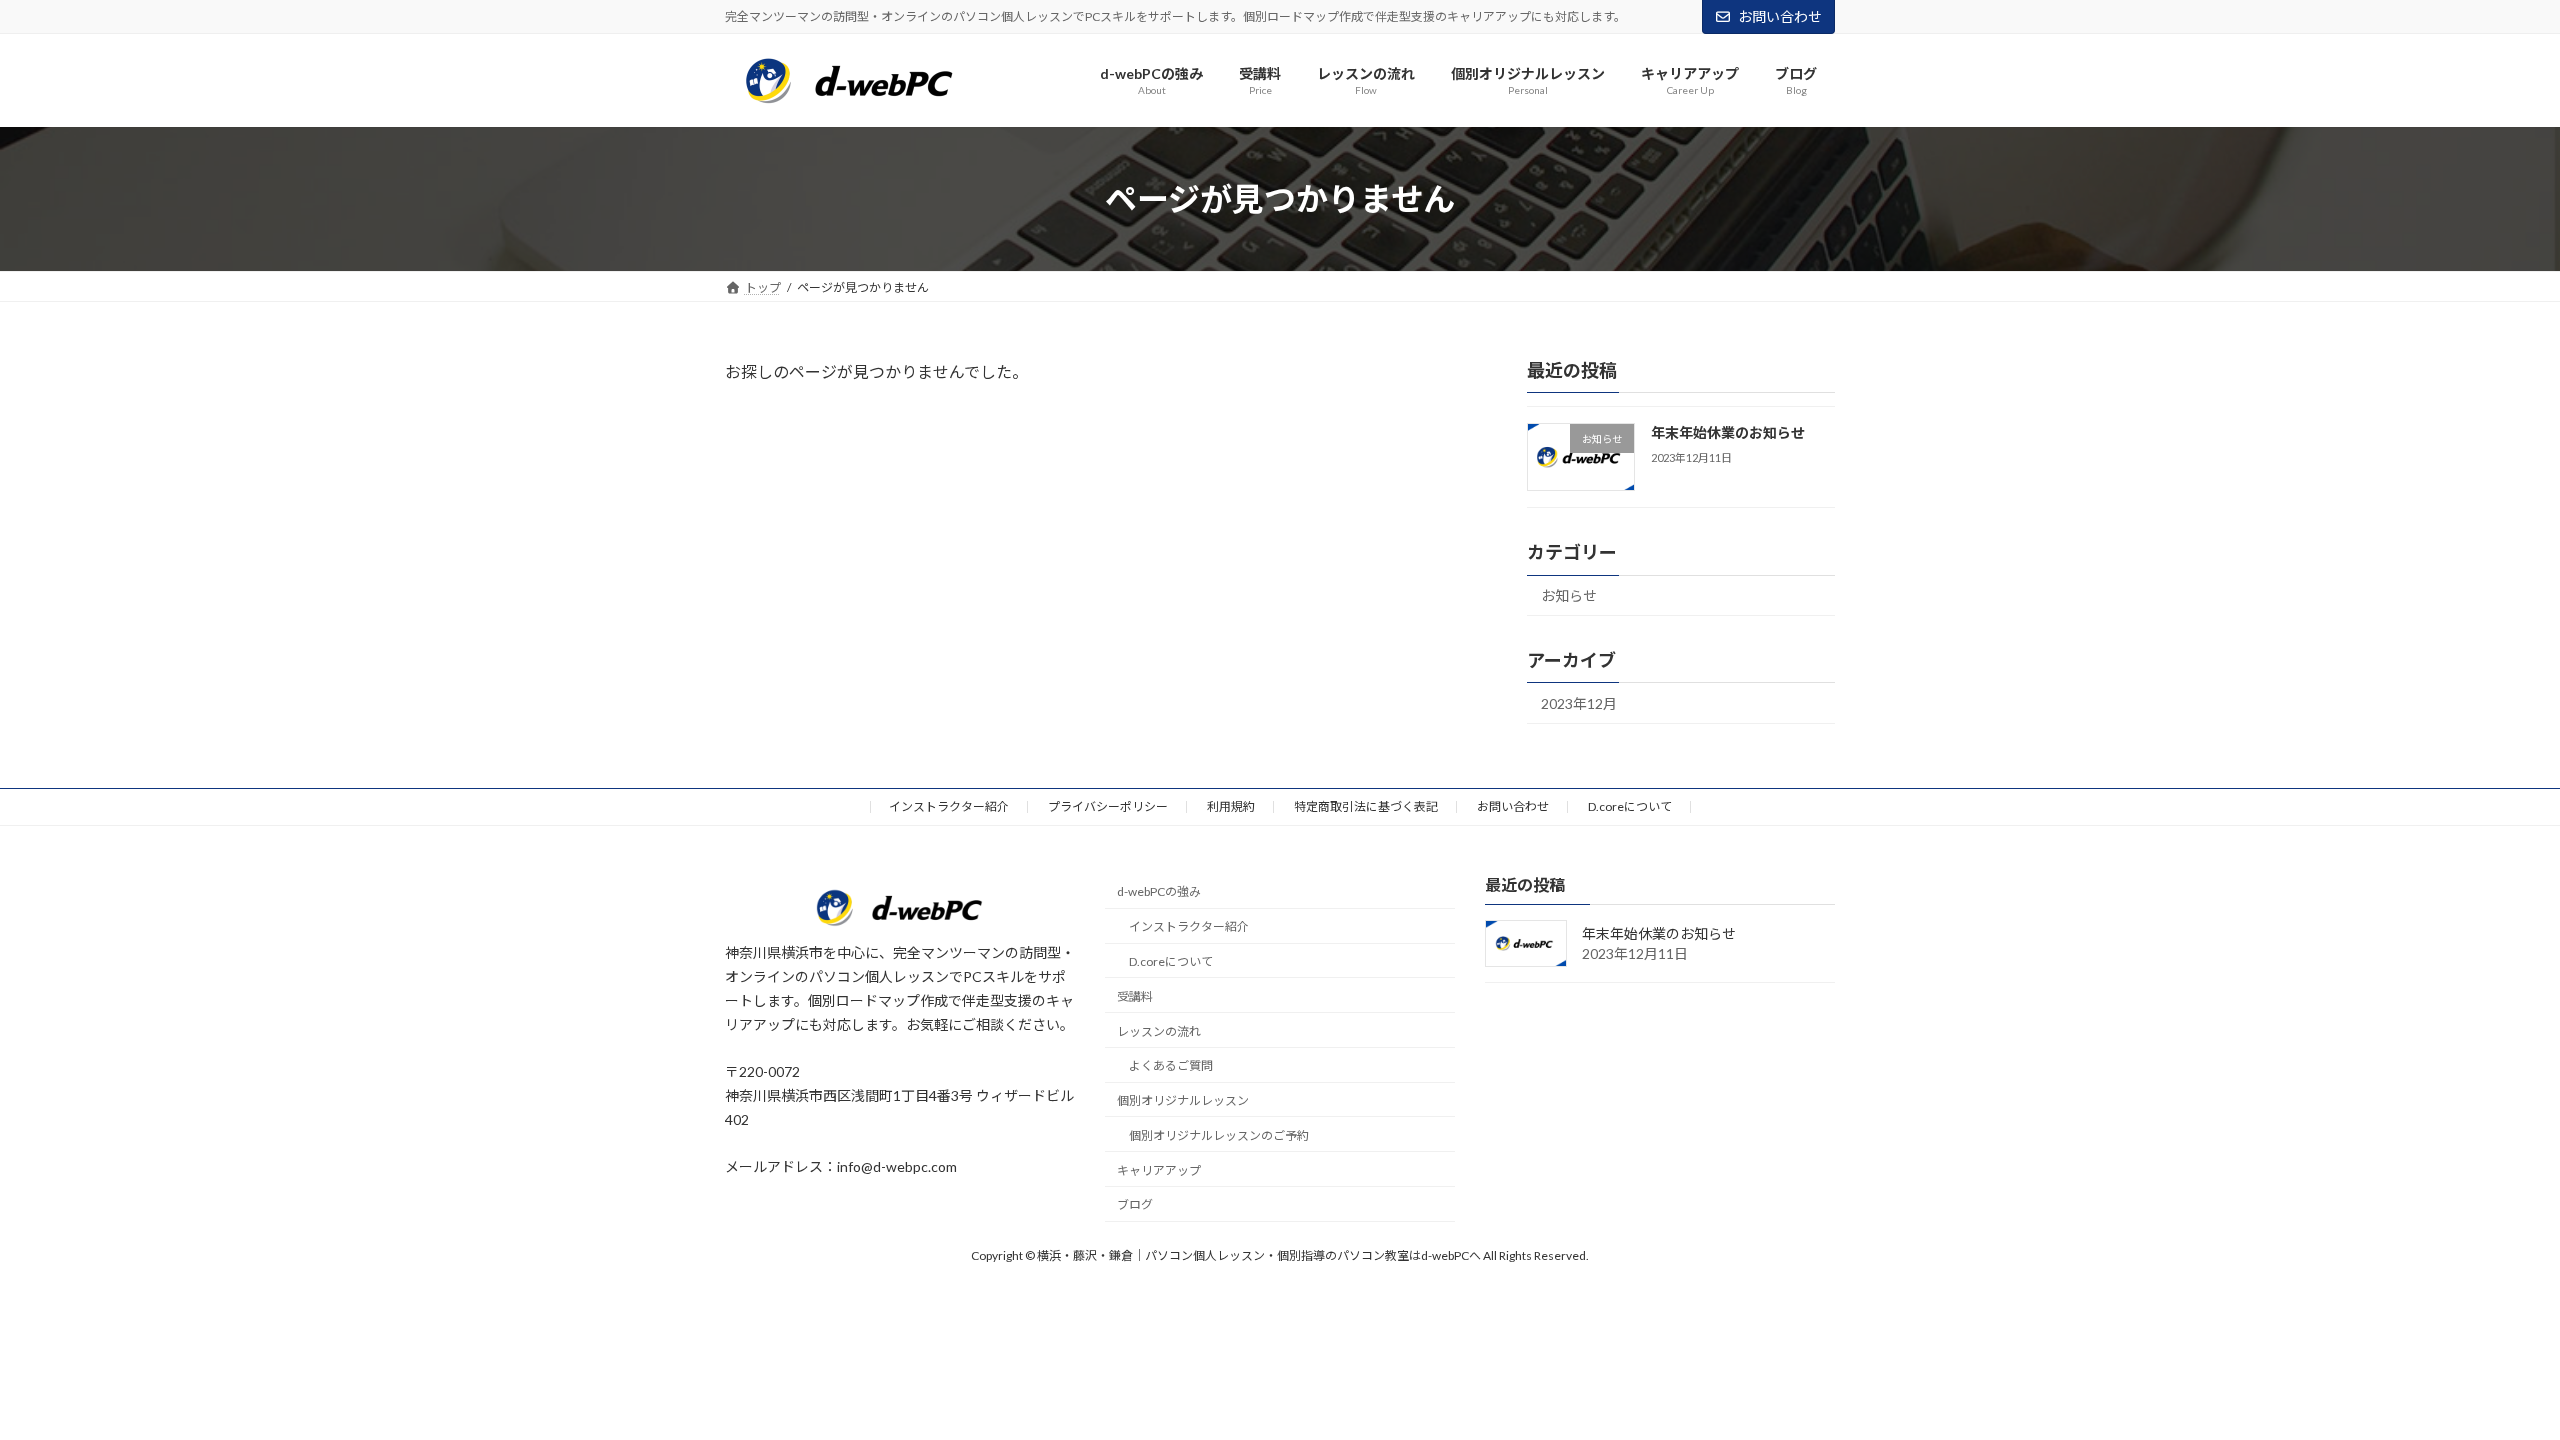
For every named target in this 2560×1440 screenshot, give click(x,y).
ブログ (1135, 1205)
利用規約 (1231, 806)
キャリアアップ (1159, 1170)
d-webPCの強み (1159, 892)
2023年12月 (1579, 703)
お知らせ (1569, 596)
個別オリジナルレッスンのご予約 (1219, 1135)
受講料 (1135, 996)
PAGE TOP (2485, 1378)
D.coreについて (1630, 806)
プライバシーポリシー (1108, 806)
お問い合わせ (1780, 16)
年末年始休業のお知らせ (1728, 432)
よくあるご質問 (1171, 1066)
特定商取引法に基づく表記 (1366, 806)
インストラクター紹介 (949, 806)
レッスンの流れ (1159, 1031)
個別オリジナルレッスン (1183, 1100)
